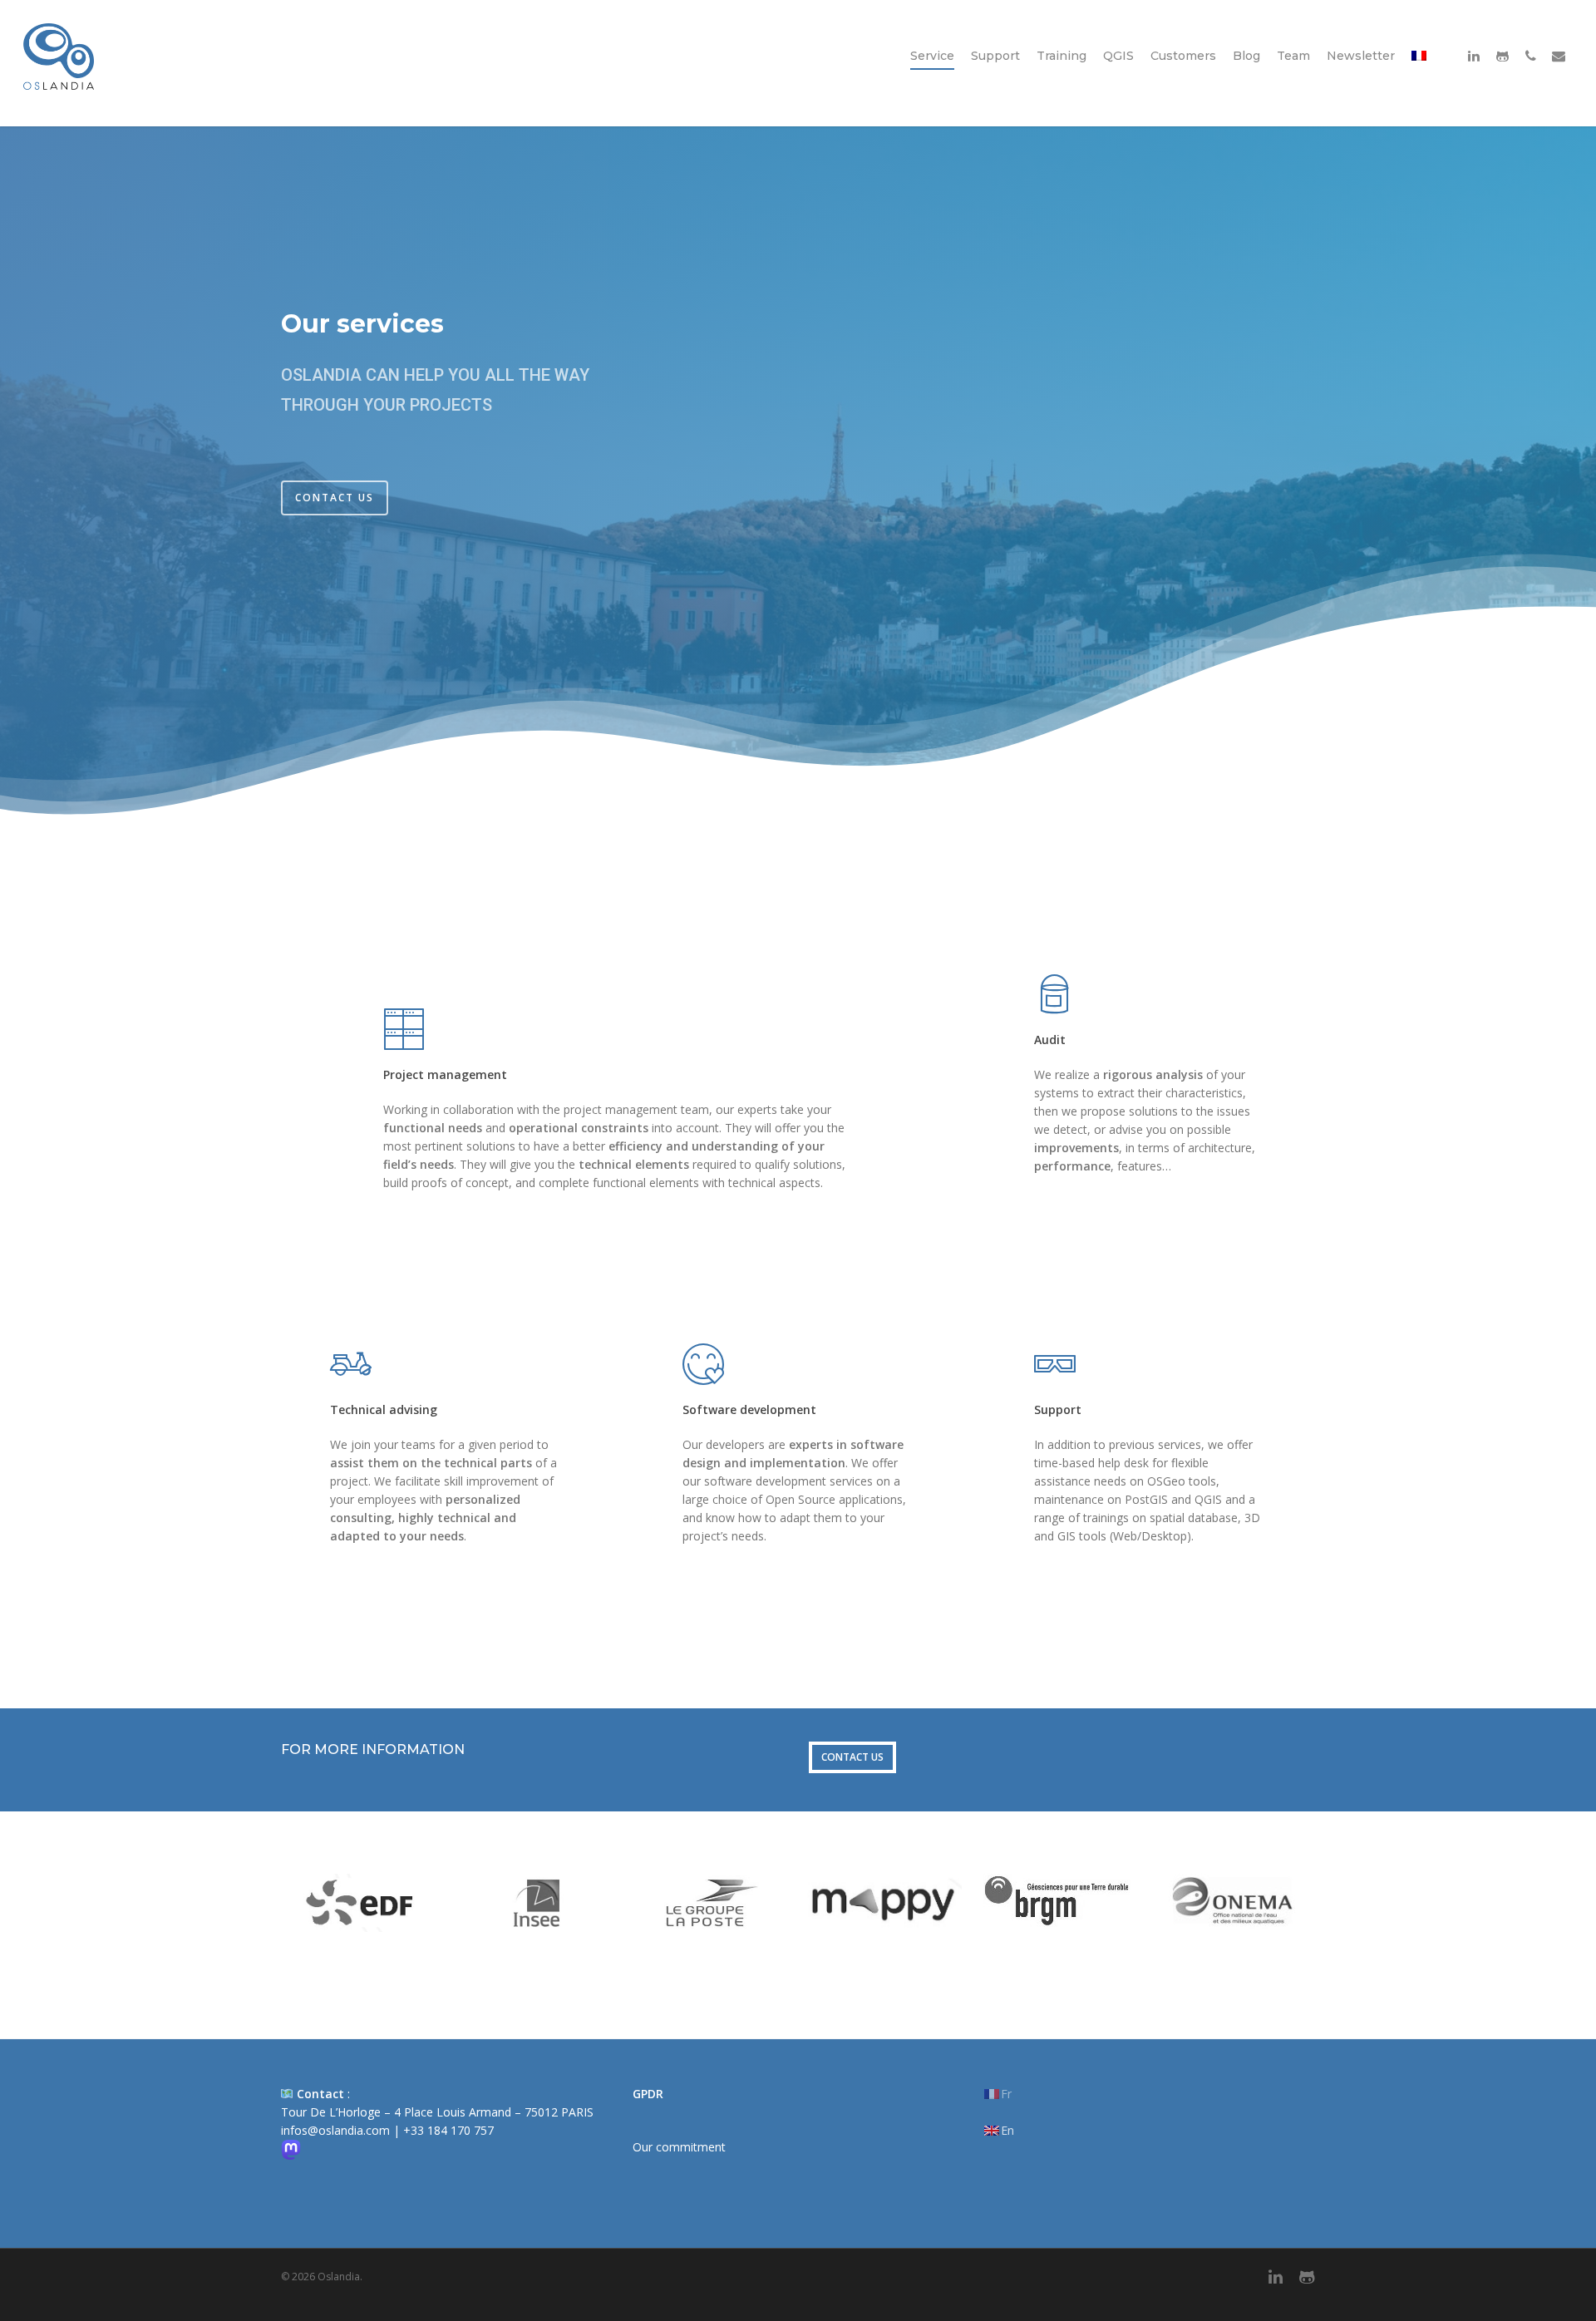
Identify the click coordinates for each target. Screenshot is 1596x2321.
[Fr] (1419, 75)
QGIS (1118, 56)
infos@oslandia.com (335, 2130)
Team (1293, 56)
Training (1062, 56)
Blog (1246, 56)
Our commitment (679, 2147)
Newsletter (1361, 56)
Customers (1183, 56)
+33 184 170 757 (448, 2130)
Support (995, 56)
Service (932, 56)
